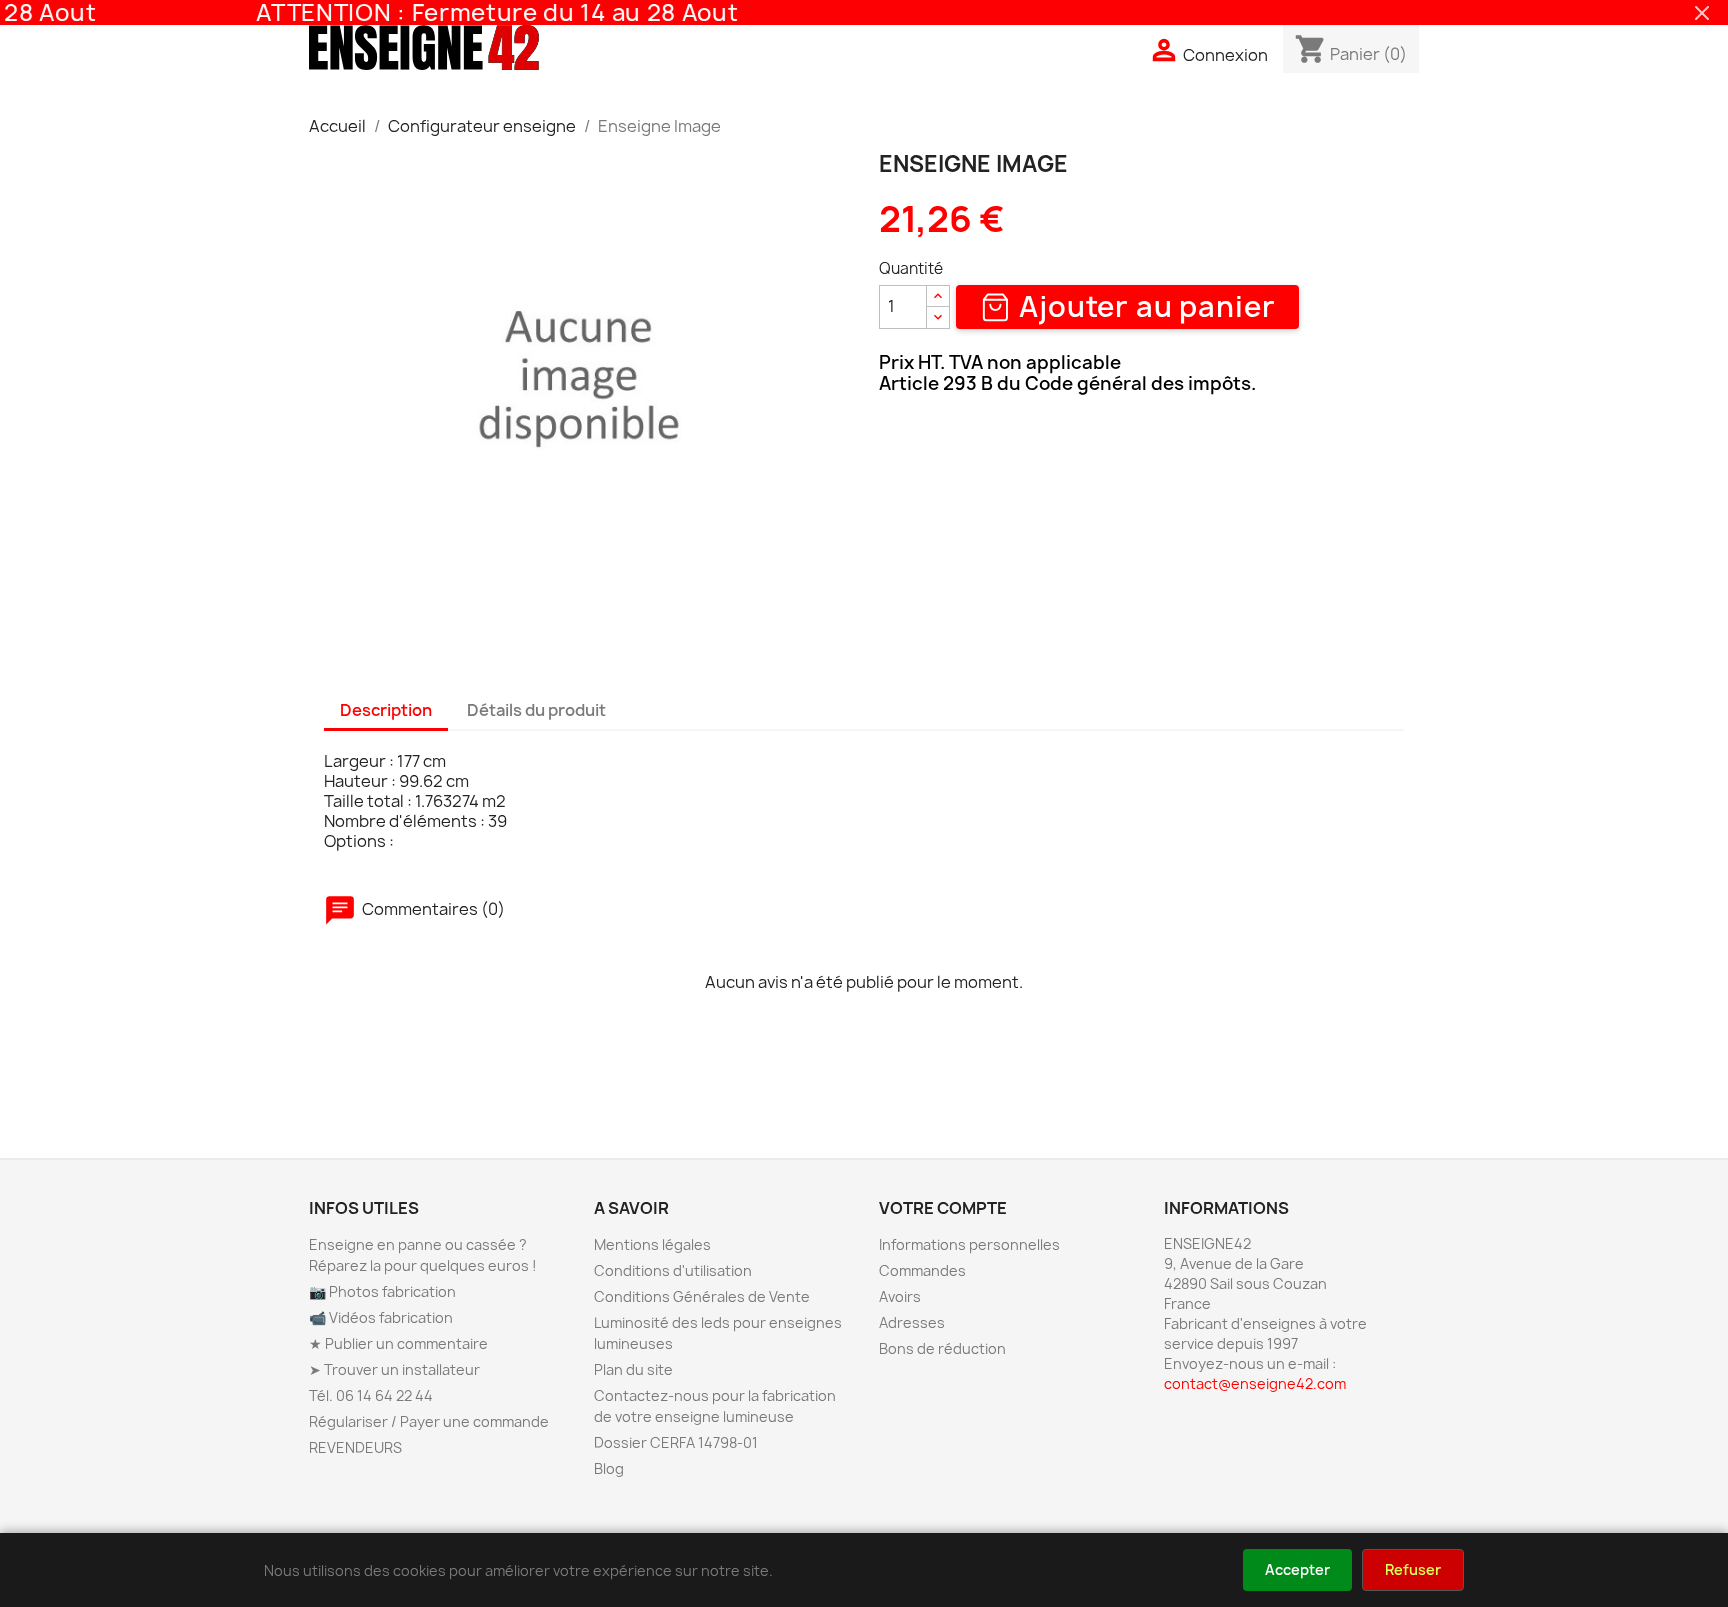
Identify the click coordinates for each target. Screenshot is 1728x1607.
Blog (609, 1468)
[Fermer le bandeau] (1702, 13)
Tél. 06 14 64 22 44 (371, 1395)
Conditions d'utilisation (673, 1270)
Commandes (922, 1270)
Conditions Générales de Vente (702, 1296)
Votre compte (943, 1208)
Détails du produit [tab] (536, 710)
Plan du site (633, 1369)
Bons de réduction (942, 1348)
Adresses (912, 1322)
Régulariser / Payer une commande (429, 1421)
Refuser (1413, 1569)
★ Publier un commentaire (398, 1343)
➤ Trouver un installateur (394, 1369)
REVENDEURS (355, 1447)
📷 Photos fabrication (382, 1291)
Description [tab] (386, 710)
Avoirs (900, 1296)
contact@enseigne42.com (1255, 1383)
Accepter (1297, 1569)
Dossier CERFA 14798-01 (676, 1442)
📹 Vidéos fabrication (381, 1317)
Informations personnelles (969, 1244)
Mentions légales (652, 1244)
